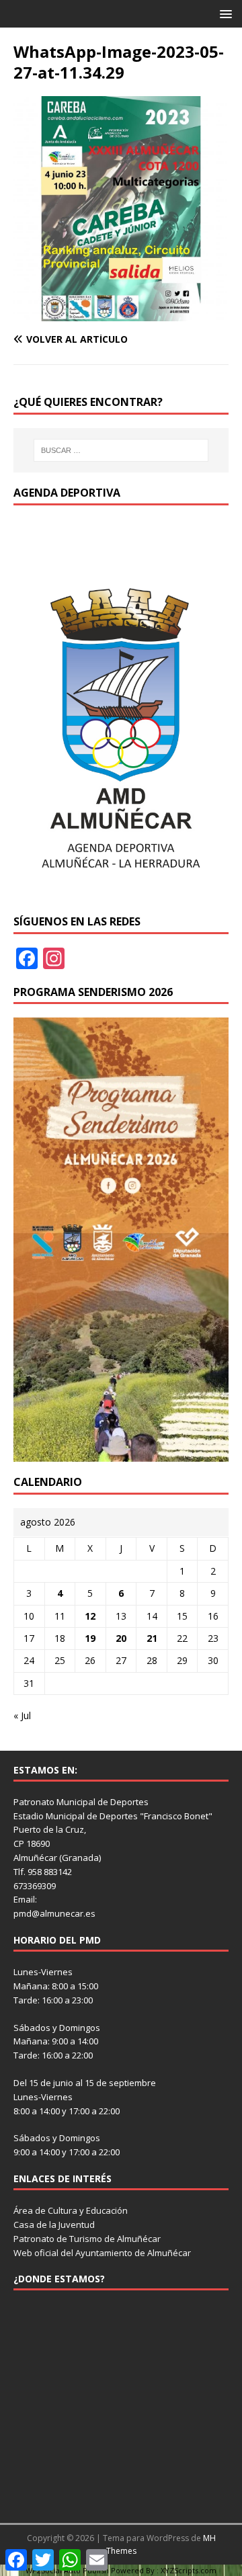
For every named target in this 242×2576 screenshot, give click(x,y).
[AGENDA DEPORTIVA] (121, 893)
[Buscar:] (121, 450)
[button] (224, 13)
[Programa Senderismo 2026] (121, 1454)
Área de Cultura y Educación (71, 2210)
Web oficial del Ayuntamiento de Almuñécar (102, 2253)
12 (90, 1616)
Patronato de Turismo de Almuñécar (87, 2239)
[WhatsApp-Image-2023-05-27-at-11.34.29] (121, 314)
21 (152, 1638)
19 (90, 1638)
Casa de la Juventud (54, 2225)
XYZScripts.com (189, 2570)
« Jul (22, 1715)
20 (121, 1638)
